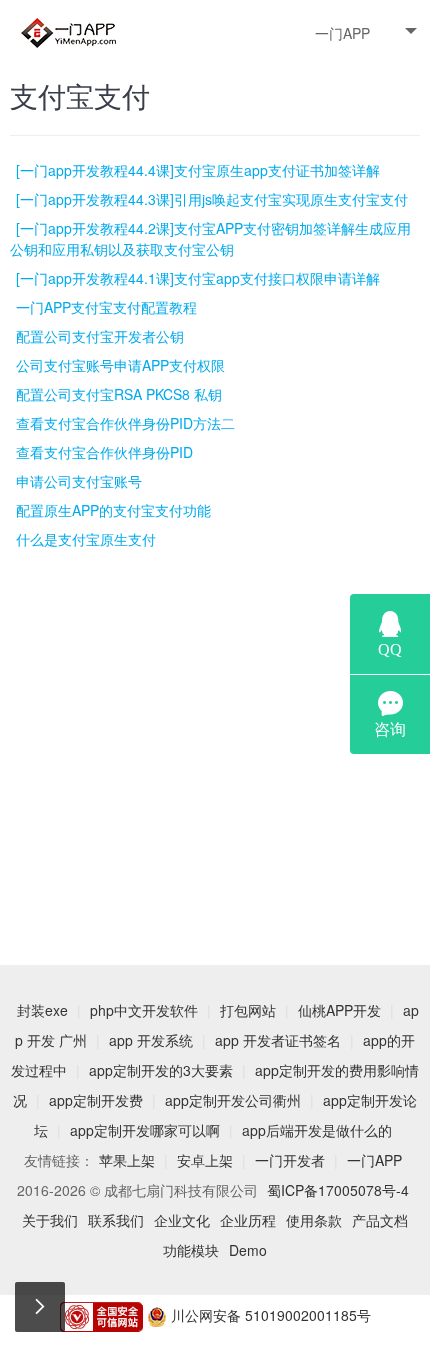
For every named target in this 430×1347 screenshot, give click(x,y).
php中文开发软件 (144, 1010)
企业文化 (182, 1220)
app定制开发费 (96, 1100)
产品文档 (380, 1220)
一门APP (342, 33)
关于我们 (50, 1220)
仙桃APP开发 (339, 1010)
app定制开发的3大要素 (161, 1070)
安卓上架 (205, 1160)
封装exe (42, 1010)
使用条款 (314, 1220)
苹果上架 (127, 1160)
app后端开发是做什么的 (317, 1130)
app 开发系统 (151, 1040)
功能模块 (191, 1250)
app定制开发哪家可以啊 (145, 1130)
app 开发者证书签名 (278, 1040)
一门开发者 (290, 1160)
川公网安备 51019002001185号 (269, 1315)
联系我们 (116, 1220)
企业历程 (248, 1220)
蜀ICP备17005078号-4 (338, 1190)
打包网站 (248, 1010)
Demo (248, 1250)
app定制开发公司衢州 (233, 1100)
